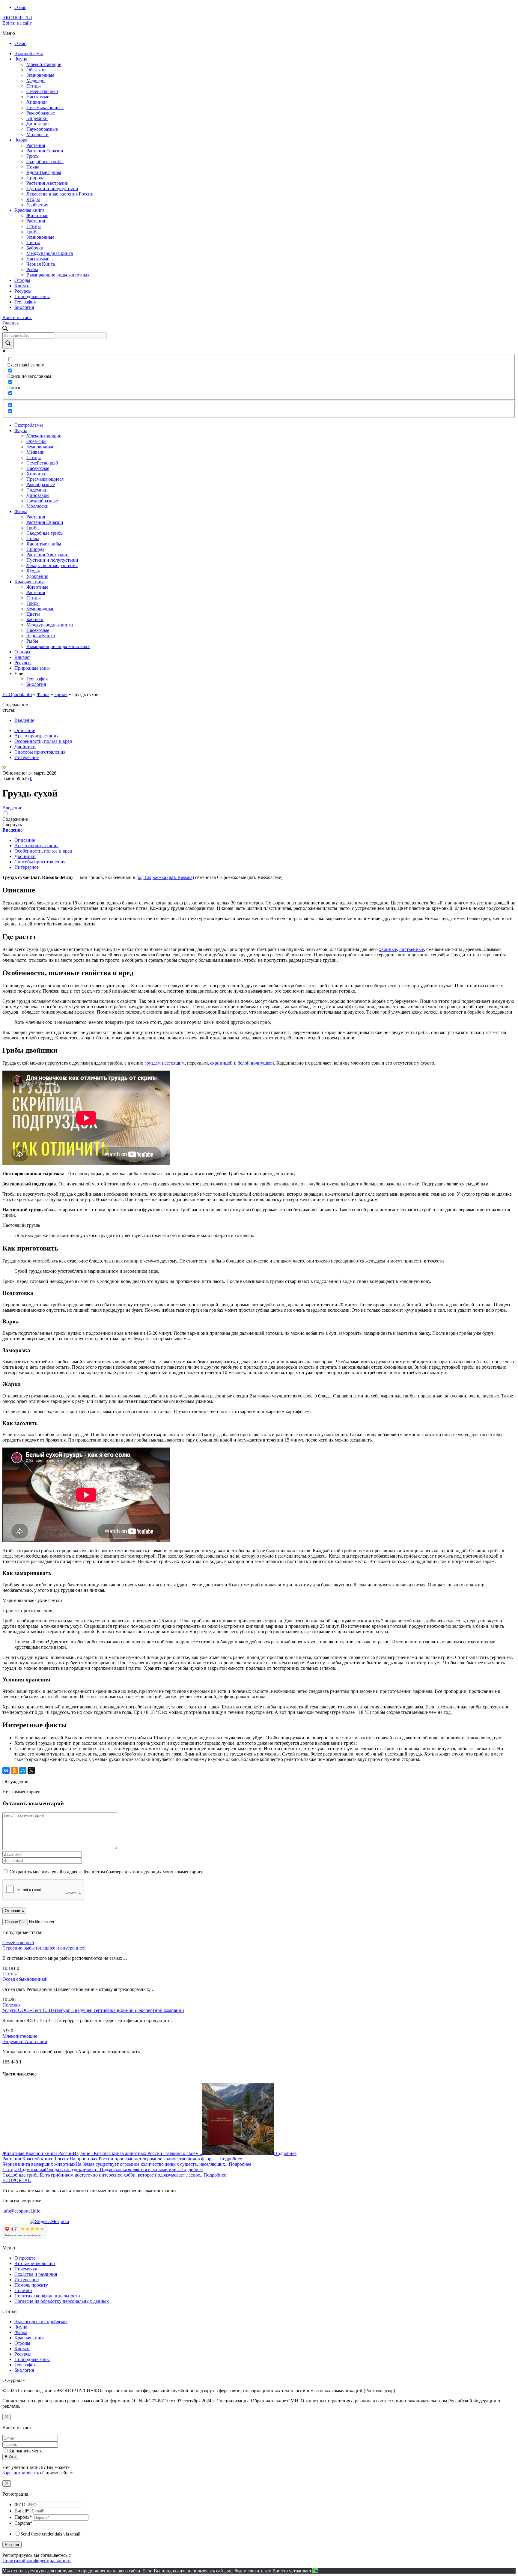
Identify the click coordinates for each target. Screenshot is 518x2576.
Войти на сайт (17, 23)
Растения (36, 145)
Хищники (37, 102)
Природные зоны (32, 296)
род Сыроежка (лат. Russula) (165, 877)
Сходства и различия (36, 2274)
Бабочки (35, 248)
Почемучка (26, 2269)
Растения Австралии (48, 183)
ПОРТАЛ (17, 18)
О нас (20, 7)
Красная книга (29, 210)
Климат (22, 286)
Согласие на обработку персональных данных (62, 2301)
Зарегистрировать (21, 2473)
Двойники (25, 747)
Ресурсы (23, 291)
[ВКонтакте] (6, 1771)
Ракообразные (41, 113)
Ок (315, 2571)
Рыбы (32, 269)
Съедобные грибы (45, 161)
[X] (31, 1771)
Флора (21, 140)
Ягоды (33, 199)
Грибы (33, 156)
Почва (33, 167)
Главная (10, 323)
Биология (24, 307)
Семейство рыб (42, 91)
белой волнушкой (256, 1063)
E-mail (22, 2511)
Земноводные (40, 75)
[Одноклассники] (14, 1771)
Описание (25, 730)
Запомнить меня (25, 2451)
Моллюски (37, 134)
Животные (37, 215)
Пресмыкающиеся (45, 108)
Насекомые (38, 97)
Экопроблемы (29, 54)
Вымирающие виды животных (58, 275)
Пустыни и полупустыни (52, 188)
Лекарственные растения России (60, 194)
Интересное (27, 757)
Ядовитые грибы (44, 172)
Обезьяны (36, 70)
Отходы (22, 280)
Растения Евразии (45, 151)
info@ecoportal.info (21, 2211)
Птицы (34, 86)
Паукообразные (42, 129)
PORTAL (17, 2180)
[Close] (7, 2417)
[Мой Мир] (23, 1771)
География (25, 302)
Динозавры (38, 124)
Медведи (36, 81)
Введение (24, 720)
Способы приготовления (40, 752)
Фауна (21, 59)
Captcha (23, 2523)
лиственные (412, 949)
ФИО (20, 2504)
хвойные (388, 949)
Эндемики (37, 118)
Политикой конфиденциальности (37, 2561)
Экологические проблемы (41, 2322)
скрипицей (221, 1063)
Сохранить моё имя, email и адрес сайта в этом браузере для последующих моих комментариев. (107, 1872)
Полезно (11, 2005)
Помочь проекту (31, 2285)
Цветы (33, 242)
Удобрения (37, 205)
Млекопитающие (44, 64)
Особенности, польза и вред (43, 741)
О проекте (25, 2258)
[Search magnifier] (8, 344)
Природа (35, 178)
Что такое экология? (35, 2263)
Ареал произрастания (36, 736)
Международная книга (50, 253)
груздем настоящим (165, 1063)
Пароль (23, 2517)
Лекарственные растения (52, 565)
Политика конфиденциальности (47, 2296)
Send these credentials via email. (51, 2534)
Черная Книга (41, 264)
